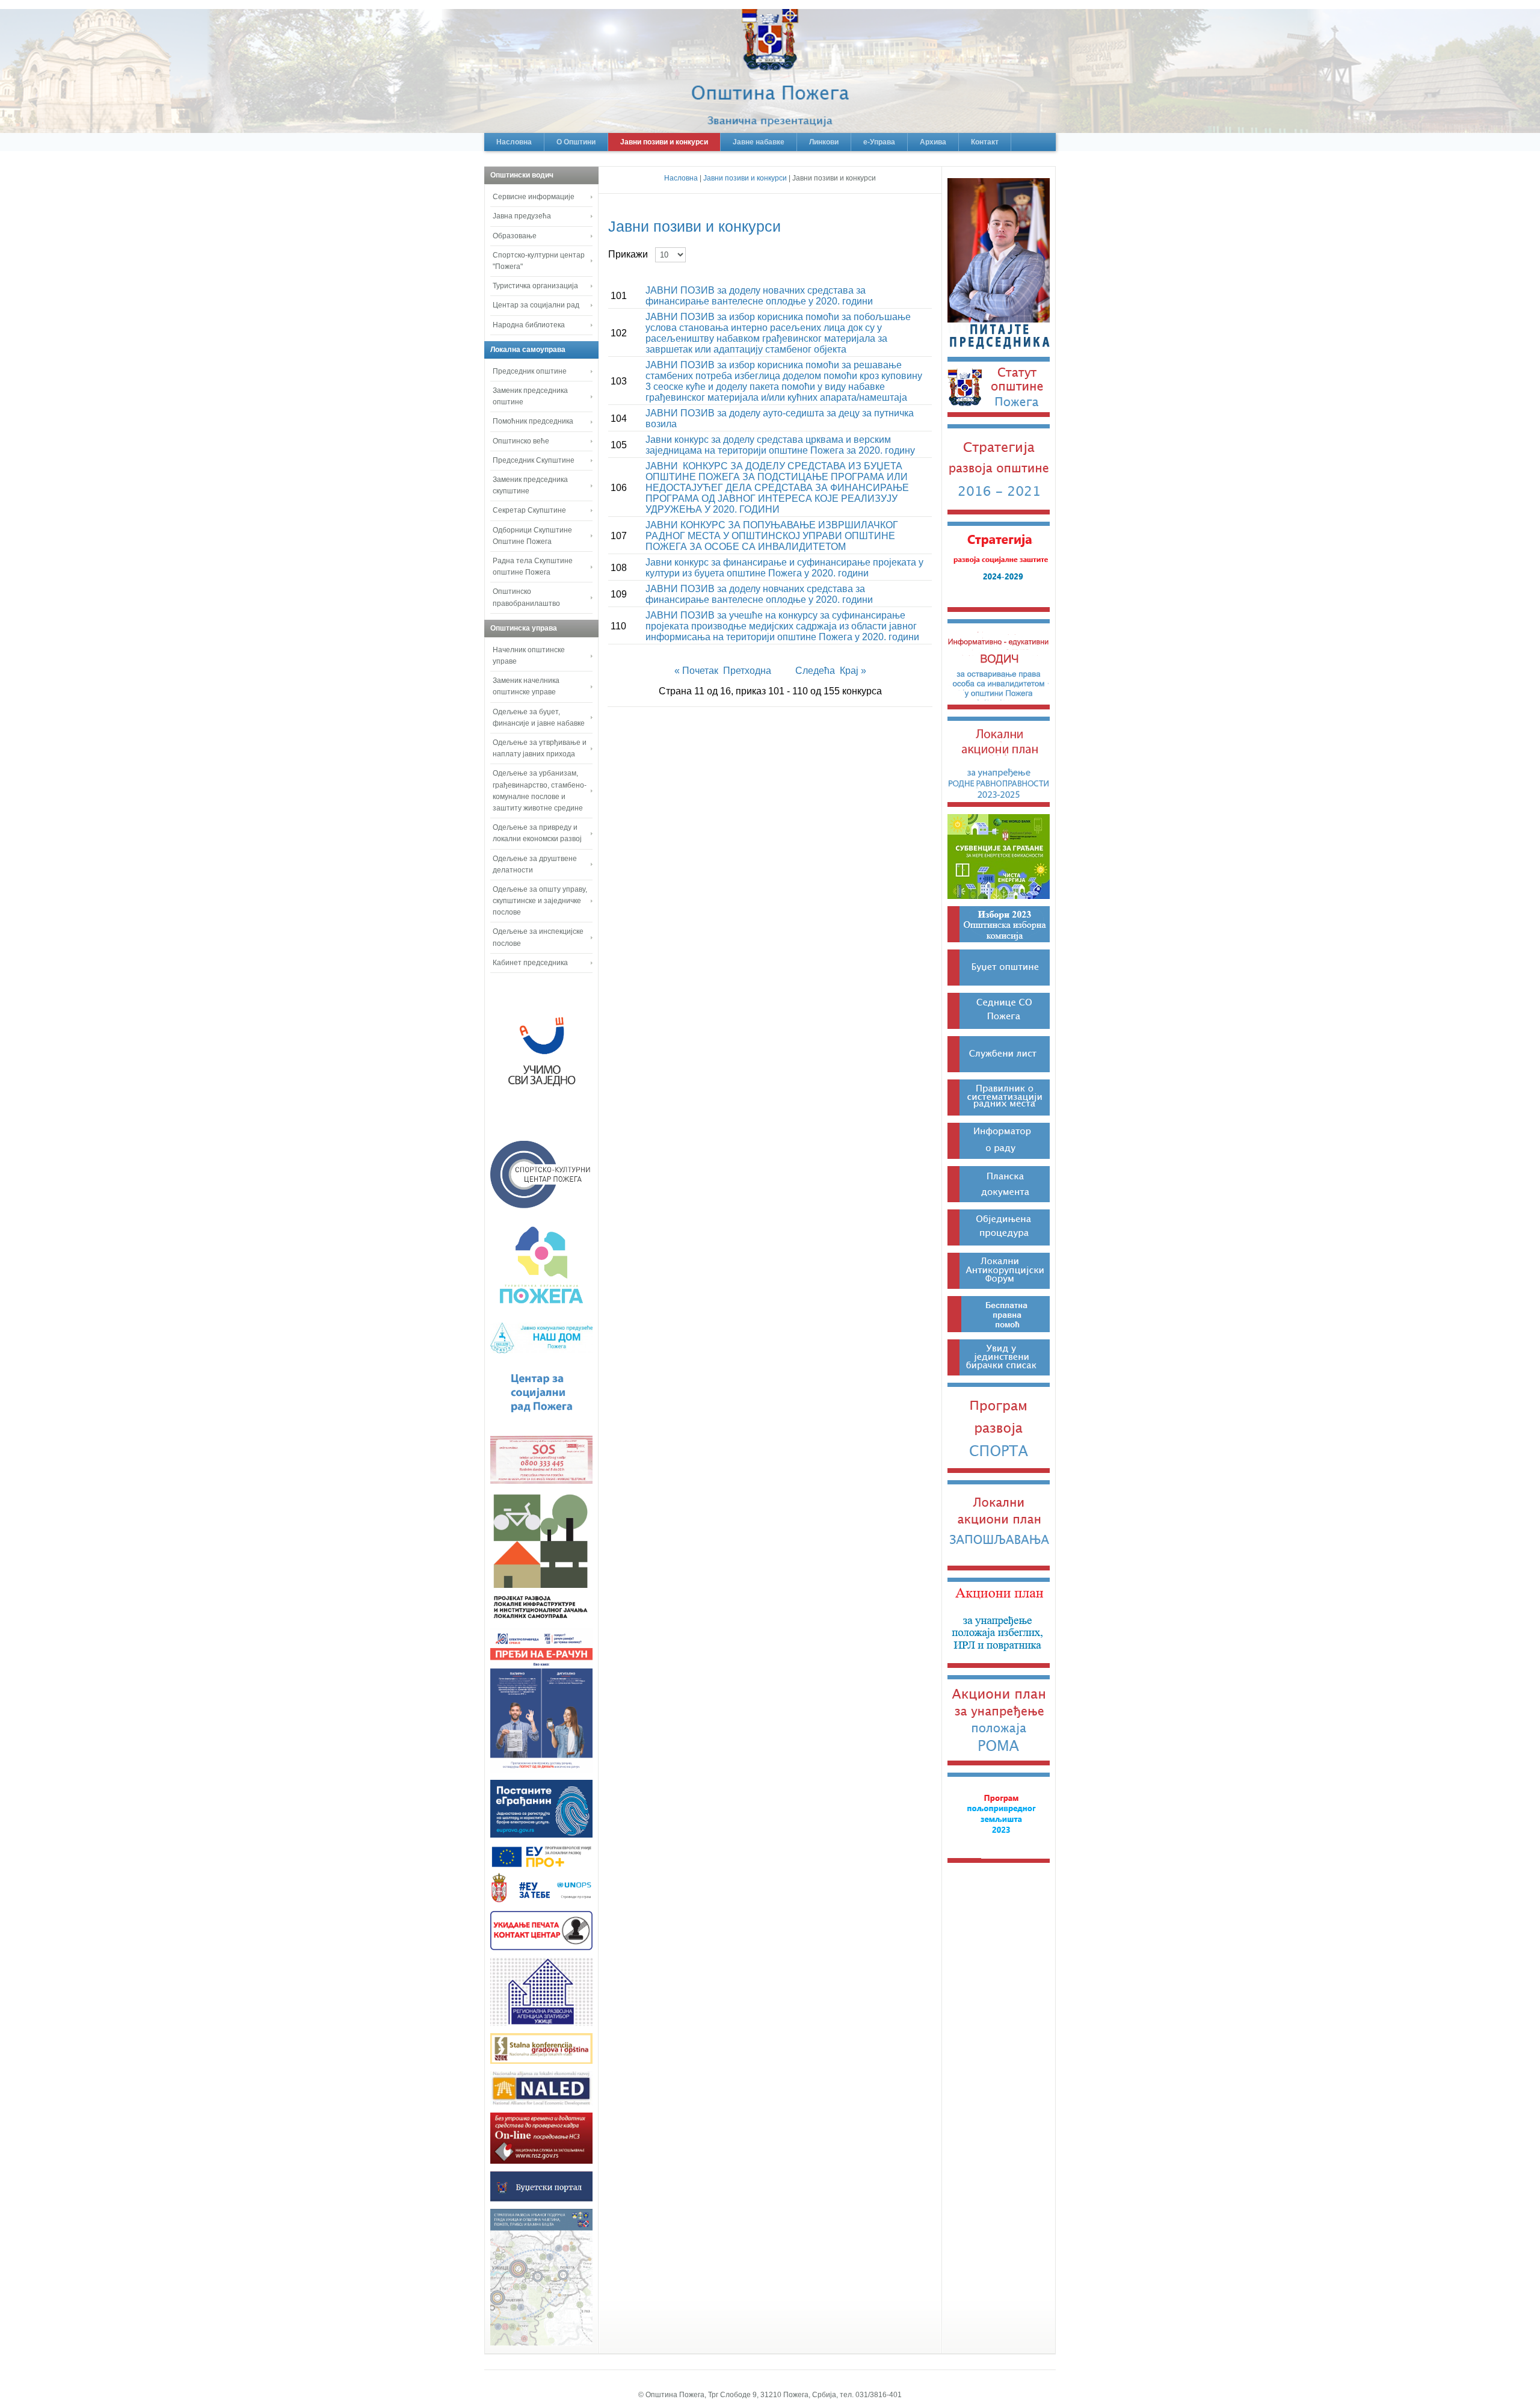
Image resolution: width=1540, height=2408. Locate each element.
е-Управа (879, 142)
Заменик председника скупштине (530, 485)
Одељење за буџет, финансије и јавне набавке (539, 718)
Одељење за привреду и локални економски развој (537, 833)
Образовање (515, 236)
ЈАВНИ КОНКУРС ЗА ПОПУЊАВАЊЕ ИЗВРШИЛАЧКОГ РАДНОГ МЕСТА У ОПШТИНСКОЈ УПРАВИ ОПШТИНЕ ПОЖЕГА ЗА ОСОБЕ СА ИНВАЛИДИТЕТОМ (772, 536)
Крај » (853, 671)
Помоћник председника (533, 421)
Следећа (816, 671)
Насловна (514, 142)
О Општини (576, 142)
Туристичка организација (535, 286)
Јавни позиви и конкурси (664, 142)
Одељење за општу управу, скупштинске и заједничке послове (540, 901)
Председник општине (530, 371)
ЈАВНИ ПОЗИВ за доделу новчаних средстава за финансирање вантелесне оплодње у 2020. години (759, 594)
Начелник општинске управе (529, 656)
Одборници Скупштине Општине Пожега (532, 536)
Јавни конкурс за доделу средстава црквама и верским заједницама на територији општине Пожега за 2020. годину (780, 445)
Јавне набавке (759, 142)
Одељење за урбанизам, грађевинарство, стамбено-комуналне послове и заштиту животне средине (540, 791)
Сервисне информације (534, 197)
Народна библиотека (529, 325)
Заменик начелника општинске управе (526, 686)
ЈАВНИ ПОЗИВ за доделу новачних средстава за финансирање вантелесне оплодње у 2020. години (759, 296)
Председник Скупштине (534, 460)
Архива (933, 142)
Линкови (824, 142)
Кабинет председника (530, 963)
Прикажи (630, 254)
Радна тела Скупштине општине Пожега (533, 566)
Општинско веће (521, 441)
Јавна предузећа (522, 216)
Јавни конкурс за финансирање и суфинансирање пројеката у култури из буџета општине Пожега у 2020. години (784, 568)
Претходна (747, 671)
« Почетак (698, 671)
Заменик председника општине (530, 396)
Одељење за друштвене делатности (535, 864)
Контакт (985, 142)
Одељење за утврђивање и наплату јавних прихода (540, 748)
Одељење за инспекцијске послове (538, 937)
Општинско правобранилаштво (526, 597)
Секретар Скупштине (529, 510)
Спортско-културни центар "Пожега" (539, 261)
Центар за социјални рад (536, 305)
